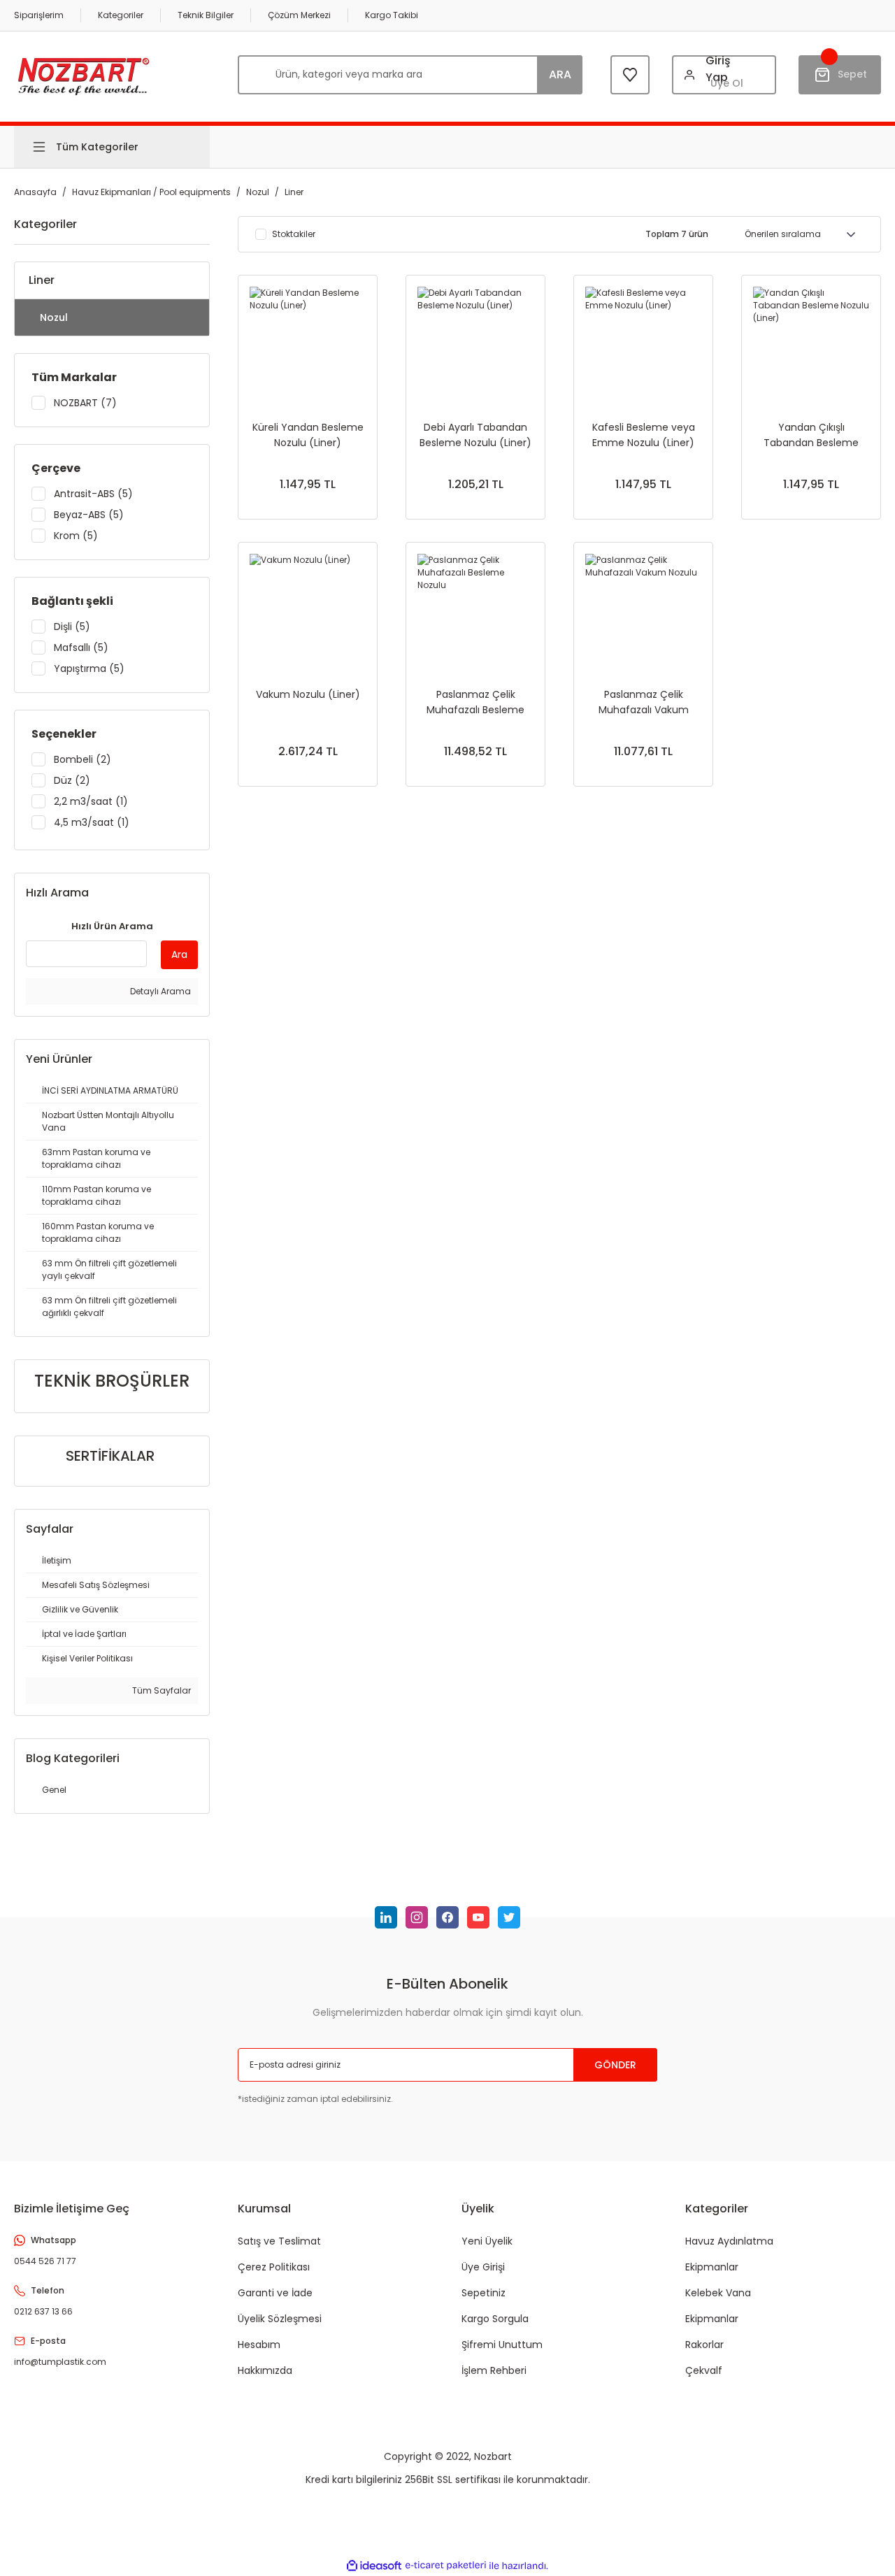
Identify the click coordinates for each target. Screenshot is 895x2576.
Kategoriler (121, 15)
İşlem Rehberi (494, 2370)
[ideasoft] (374, 2566)
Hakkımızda (265, 2370)
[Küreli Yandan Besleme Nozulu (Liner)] (308, 345)
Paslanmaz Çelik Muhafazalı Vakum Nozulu (644, 702)
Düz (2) (72, 780)
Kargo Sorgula (495, 2319)
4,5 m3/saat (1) (92, 822)
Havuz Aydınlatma (729, 2241)
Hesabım (259, 2345)
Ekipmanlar (712, 2267)
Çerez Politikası (274, 2267)
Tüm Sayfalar (160, 1690)
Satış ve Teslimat (279, 2241)
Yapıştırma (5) (89, 668)
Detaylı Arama (159, 991)
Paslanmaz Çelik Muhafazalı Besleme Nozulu (475, 702)
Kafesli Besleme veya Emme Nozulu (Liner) (644, 435)
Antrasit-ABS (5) (93, 494)
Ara (179, 954)
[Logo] (84, 74)
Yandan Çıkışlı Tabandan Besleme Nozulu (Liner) (811, 435)
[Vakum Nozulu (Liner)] (308, 612)
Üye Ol (727, 83)
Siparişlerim (39, 15)
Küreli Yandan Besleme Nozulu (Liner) (308, 435)
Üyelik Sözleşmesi (280, 2319)
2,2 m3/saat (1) (91, 801)
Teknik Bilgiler (206, 15)
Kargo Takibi (392, 15)
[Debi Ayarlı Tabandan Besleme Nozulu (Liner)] (475, 345)
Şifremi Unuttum (502, 2345)
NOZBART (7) (85, 403)
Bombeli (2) (83, 759)
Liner (294, 192)
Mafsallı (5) (81, 647)
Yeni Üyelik (487, 2241)
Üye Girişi (483, 2267)
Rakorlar (704, 2345)
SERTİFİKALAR (110, 1456)
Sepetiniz (484, 2293)
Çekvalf (704, 2370)
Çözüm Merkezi (299, 15)
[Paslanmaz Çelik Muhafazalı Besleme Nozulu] (475, 612)
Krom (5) (76, 536)
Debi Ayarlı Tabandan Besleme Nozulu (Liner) (475, 435)
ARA (560, 74)
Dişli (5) (72, 627)
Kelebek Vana (718, 2293)
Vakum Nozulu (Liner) (308, 694)
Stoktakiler (294, 234)
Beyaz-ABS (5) (89, 515)
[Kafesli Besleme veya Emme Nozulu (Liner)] (643, 345)
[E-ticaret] (446, 2566)
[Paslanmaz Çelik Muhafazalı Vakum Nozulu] (643, 612)
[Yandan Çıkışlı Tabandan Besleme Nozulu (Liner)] (811, 345)
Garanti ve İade (275, 2293)
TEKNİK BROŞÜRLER (112, 1381)
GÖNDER (615, 2065)
